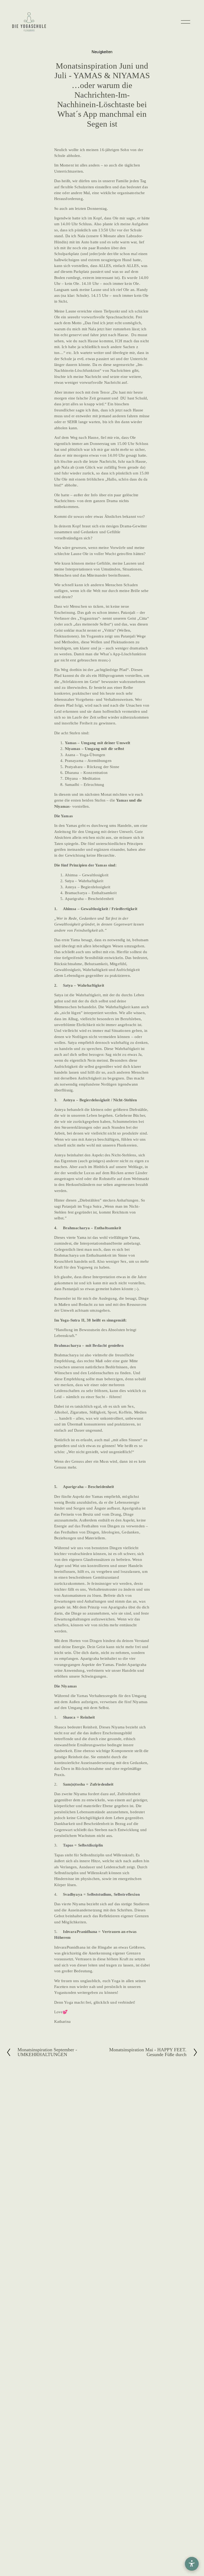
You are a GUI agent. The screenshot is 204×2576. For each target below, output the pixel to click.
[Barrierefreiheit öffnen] (192, 2564)
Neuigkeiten (102, 51)
